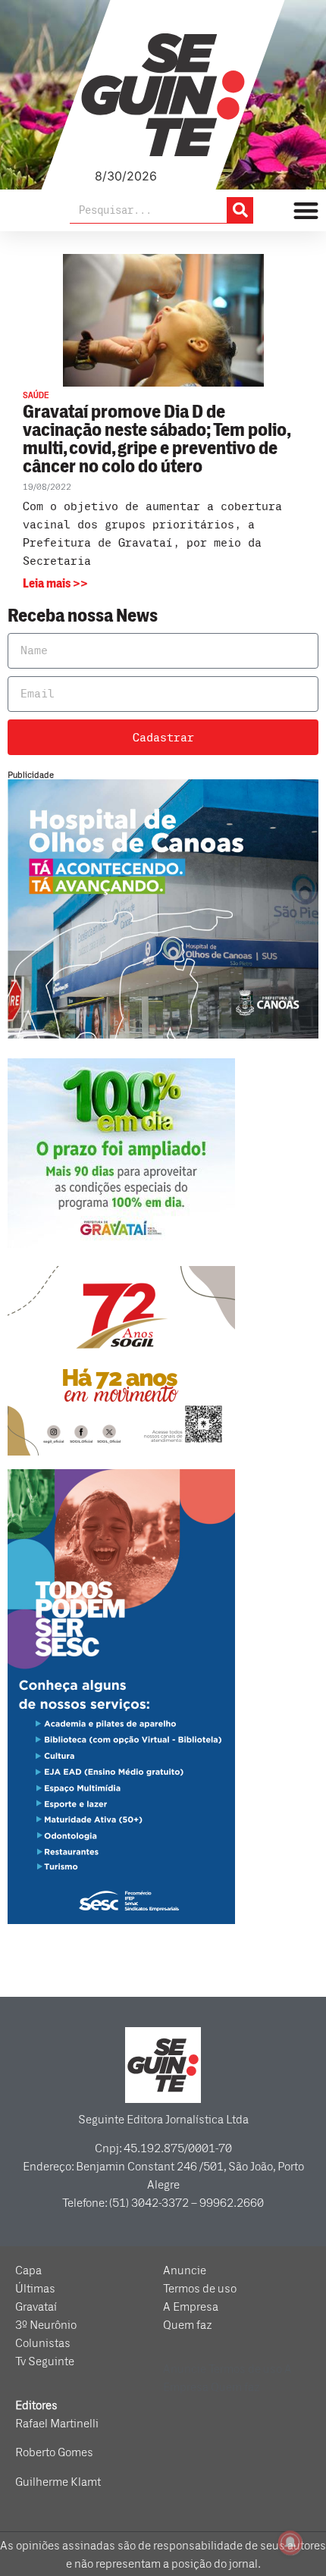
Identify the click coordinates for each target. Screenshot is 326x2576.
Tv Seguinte (45, 2361)
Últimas (35, 2289)
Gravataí (36, 2307)
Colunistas (43, 2343)
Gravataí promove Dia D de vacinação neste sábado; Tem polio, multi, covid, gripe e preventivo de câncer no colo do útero (156, 439)
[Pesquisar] (240, 210)
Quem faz (188, 2325)
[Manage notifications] (290, 2543)
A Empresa (191, 2307)
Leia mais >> (55, 584)
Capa (28, 2270)
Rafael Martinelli (57, 2424)
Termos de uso (200, 2289)
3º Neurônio (46, 2325)
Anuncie (185, 2270)
